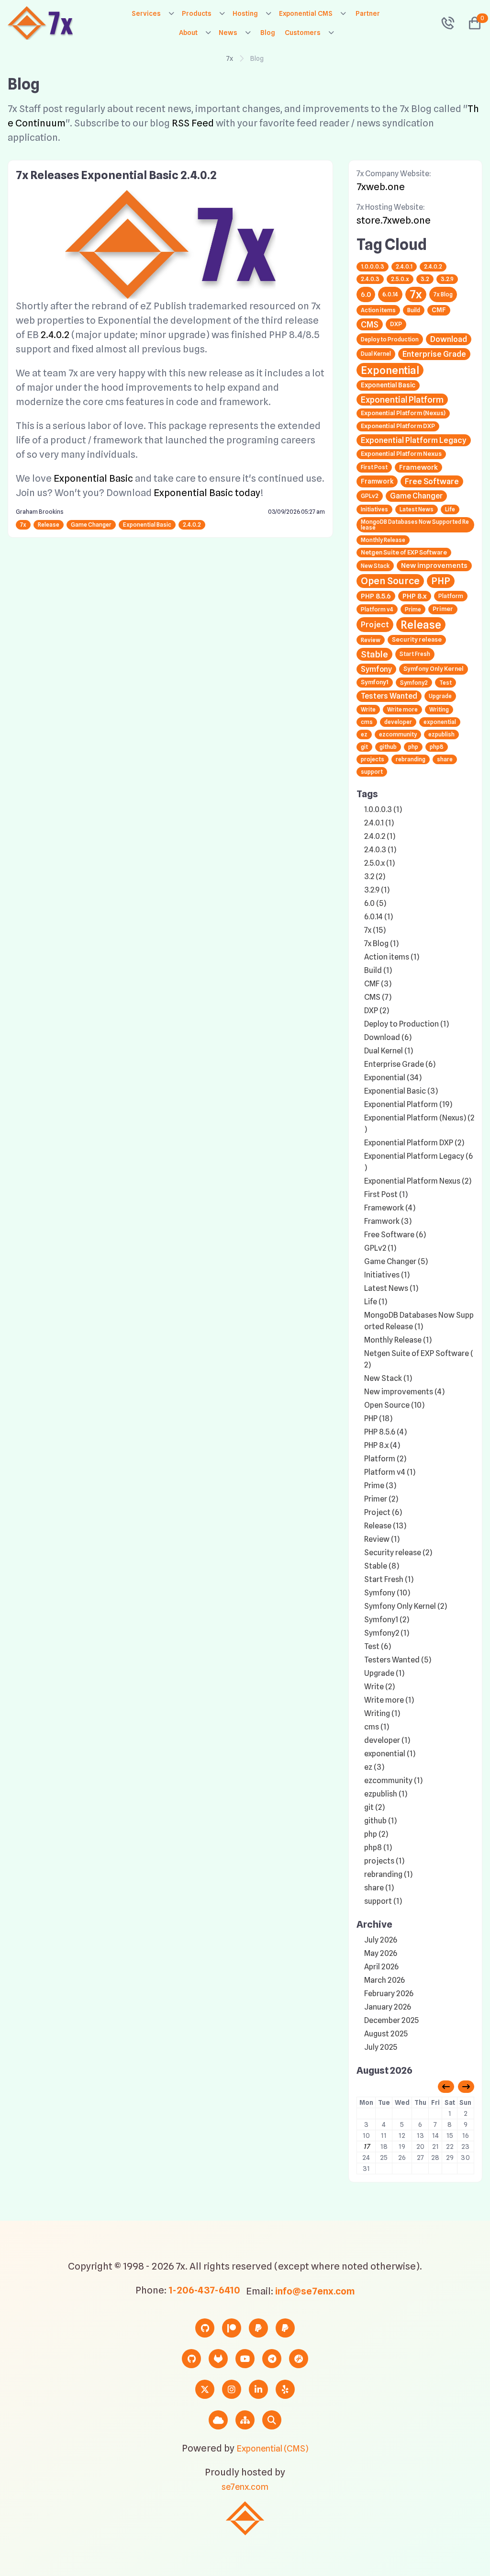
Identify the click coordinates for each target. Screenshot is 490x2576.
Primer (443, 609)
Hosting (245, 13)
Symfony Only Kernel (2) (406, 1606)
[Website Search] (272, 2420)
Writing (439, 709)
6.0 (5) (375, 903)
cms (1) (377, 1727)
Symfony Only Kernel (434, 669)
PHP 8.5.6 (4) (385, 1432)
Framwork (377, 481)
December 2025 (391, 2020)
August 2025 (386, 2034)
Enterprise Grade (434, 354)
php (413, 747)
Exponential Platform (402, 400)
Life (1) (376, 1302)
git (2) (374, 1807)
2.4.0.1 (404, 266)
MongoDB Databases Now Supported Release (415, 525)
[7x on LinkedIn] (258, 2389)
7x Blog (443, 294)
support (372, 772)
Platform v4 (377, 609)
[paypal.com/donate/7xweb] (285, 2328)
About (188, 33)
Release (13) (385, 1526)
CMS (370, 324)
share (445, 759)
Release (49, 525)
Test (445, 683)
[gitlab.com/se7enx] (218, 2359)
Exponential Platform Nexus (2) (418, 1181)
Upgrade (440, 696)
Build (414, 310)
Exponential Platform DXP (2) (414, 1143)
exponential (440, 722)
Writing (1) (382, 1713)
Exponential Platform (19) (408, 1104)
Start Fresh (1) (389, 1579)
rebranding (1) (388, 1874)
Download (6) (388, 1037)
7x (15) (375, 930)
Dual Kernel (376, 354)
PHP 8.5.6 (376, 596)
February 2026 (389, 1994)
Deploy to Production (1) (406, 1024)
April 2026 (381, 1967)
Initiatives (374, 509)
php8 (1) (378, 1847)
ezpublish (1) (386, 1794)
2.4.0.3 (370, 279)
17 (366, 2147)
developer (398, 722)
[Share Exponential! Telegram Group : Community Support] (272, 2359)
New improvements (434, 565)
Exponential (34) (393, 1078)
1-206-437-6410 (204, 2290)
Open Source (390, 581)
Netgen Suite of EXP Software (404, 552)
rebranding (411, 759)
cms (367, 722)
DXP (396, 324)
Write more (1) (389, 1700)
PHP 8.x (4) (382, 1445)
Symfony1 (375, 682)
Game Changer (91, 525)
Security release (417, 639)
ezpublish (441, 734)
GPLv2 (370, 496)
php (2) (376, 1834)
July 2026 (381, 1940)
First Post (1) (386, 1194)
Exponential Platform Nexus (401, 454)
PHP (441, 581)
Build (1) (378, 970)
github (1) (380, 1821)
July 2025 (381, 2047)
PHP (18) (378, 1418)
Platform (451, 596)
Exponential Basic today (207, 493)
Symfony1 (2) (387, 1620)
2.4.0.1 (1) (379, 823)
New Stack (375, 566)
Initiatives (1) (387, 1275)
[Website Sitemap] (245, 2420)
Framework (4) (390, 1208)
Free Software (432, 481)
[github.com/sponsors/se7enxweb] (205, 2328)
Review (371, 640)
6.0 (366, 294)
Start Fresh (415, 654)
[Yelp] (285, 2389)
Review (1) (382, 1539)
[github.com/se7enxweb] (191, 2359)
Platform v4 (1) (390, 1472)
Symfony (376, 669)
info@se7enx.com (315, 2291)
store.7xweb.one (394, 220)
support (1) (383, 1901)
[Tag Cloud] (218, 2420)
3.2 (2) (375, 876)
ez (364, 734)
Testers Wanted (389, 696)
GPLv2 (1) (380, 1248)
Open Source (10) (394, 1405)
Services (146, 13)
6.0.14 (390, 294)
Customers (303, 33)
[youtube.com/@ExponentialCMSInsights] (245, 2359)
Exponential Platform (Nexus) (403, 413)
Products (197, 13)
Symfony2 (414, 683)
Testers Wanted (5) (398, 1660)
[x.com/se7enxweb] (205, 2389)
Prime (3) (380, 1486)
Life (450, 509)
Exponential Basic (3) (401, 1091)
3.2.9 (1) (377, 890)
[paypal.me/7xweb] (258, 2328)
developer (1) (387, 1740)
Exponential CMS (306, 13)
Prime (413, 609)
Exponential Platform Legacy (414, 440)
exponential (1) (390, 1754)
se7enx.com (245, 2487)
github (388, 747)
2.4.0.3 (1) (380, 850)
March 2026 (384, 1980)
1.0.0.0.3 (373, 266)
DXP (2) (377, 1011)
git (364, 747)
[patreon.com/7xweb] (232, 2328)
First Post (374, 467)
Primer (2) (381, 1499)
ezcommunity (398, 734)
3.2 (425, 279)
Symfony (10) (387, 1593)
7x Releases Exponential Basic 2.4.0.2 (116, 175)
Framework (418, 467)
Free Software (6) (395, 1235)
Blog (268, 33)
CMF (439, 310)
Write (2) (379, 1687)
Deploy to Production (390, 339)
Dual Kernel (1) (389, 1051)
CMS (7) (378, 997)
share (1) (379, 1888)
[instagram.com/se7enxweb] (232, 2389)
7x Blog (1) (381, 943)
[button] (471, 23)
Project (375, 624)
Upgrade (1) (384, 1673)
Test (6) (378, 1646)
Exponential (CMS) (272, 2448)
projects (373, 759)
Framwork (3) (388, 1221)
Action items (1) (392, 957)
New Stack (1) (388, 1378)
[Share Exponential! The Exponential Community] (299, 2359)
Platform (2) (385, 1459)
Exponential (390, 370)
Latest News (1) (391, 1288)
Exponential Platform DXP (398, 426)
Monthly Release (383, 540)
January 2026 (388, 2007)
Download (449, 339)
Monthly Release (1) (398, 1340)
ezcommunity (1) (393, 1780)
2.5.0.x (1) (379, 863)
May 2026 (381, 1953)
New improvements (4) (404, 1392)
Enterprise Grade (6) (400, 1064)
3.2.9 (447, 279)
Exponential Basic (93, 478)
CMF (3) (378, 984)
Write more (402, 709)
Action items (378, 310)
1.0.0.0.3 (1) (383, 809)
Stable (374, 654)
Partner (368, 13)
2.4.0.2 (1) (380, 836)
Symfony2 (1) (387, 1633)
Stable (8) (382, 1566)
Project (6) (383, 1512)
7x (230, 58)
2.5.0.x (400, 279)
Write (368, 709)
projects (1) (384, 1861)
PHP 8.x (415, 596)
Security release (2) (398, 1553)
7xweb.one (381, 187)
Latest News (417, 509)
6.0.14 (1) (379, 917)
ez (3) (374, 1767)
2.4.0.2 (55, 335)
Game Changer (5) (396, 1261)
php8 (437, 747)
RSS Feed (193, 123)
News (228, 33)
